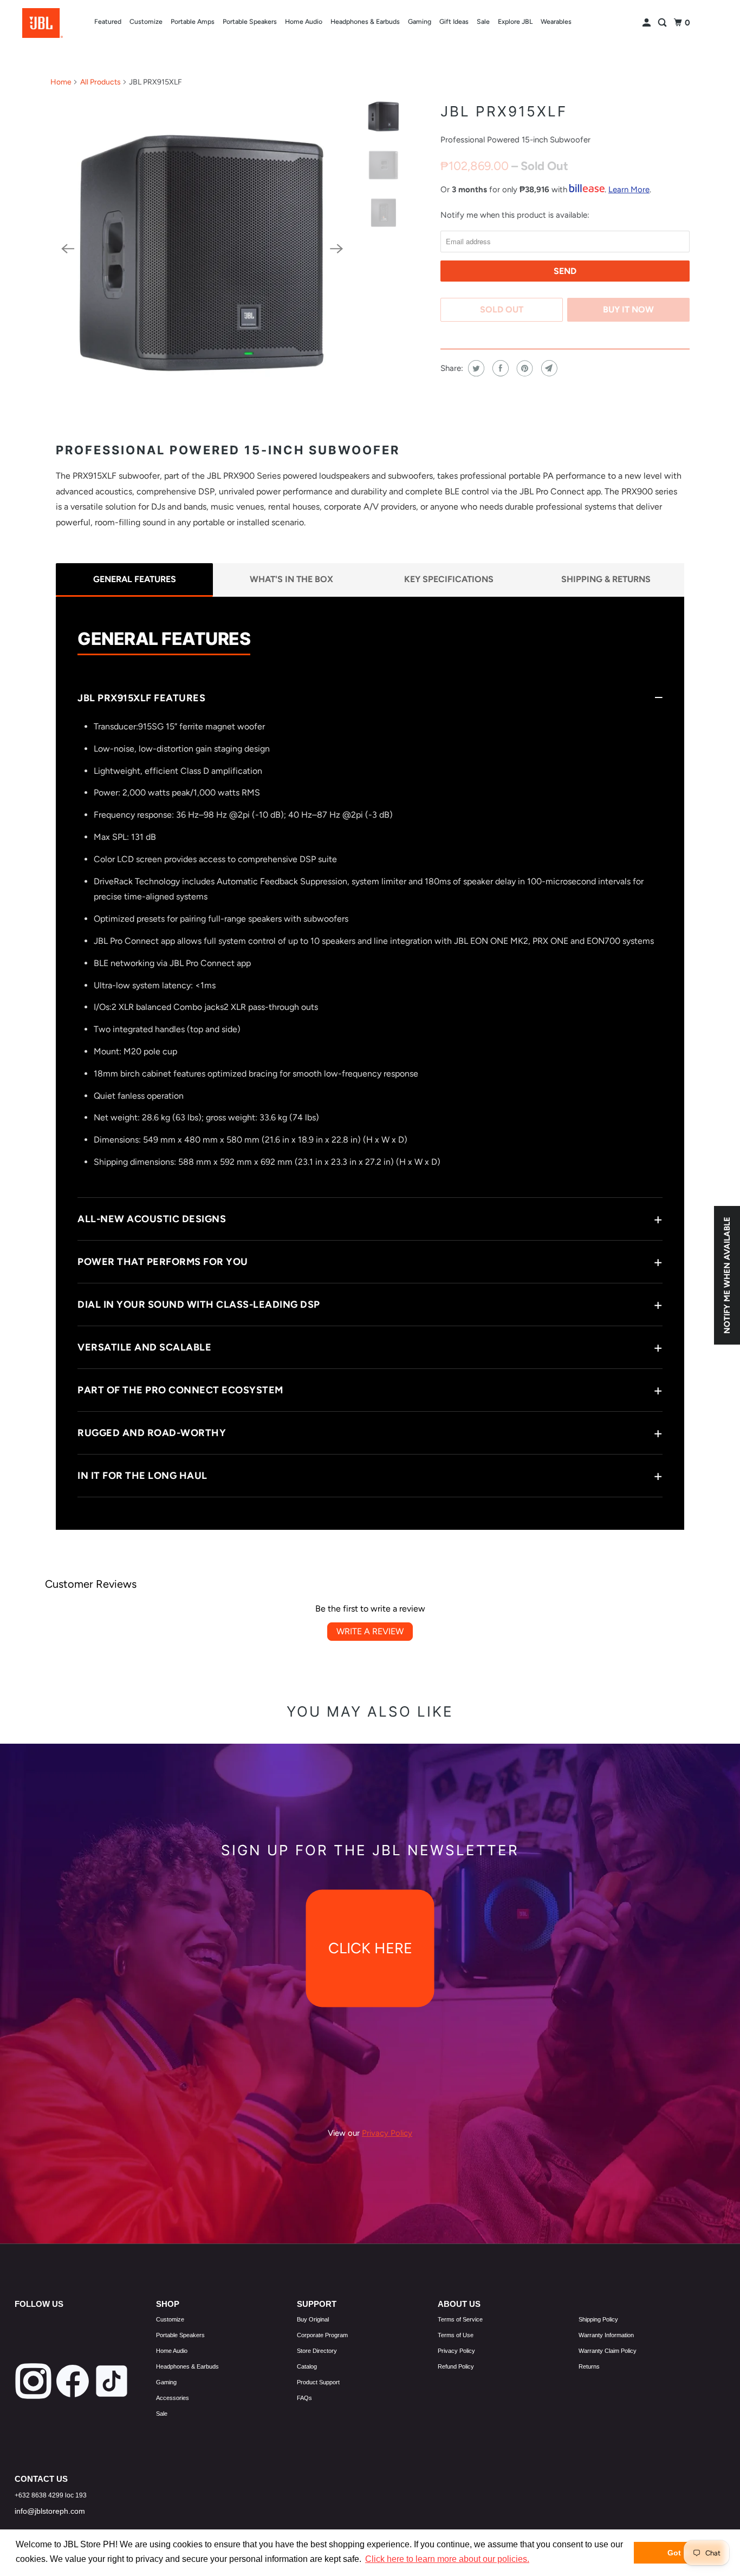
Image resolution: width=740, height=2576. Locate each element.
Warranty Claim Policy (608, 2351)
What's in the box (291, 579)
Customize (146, 21)
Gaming (420, 21)
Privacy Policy (456, 2351)
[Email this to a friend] (548, 368)
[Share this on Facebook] (499, 368)
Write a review (370, 1631)
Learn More (629, 190)
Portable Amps (193, 21)
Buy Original (313, 2319)
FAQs (304, 2398)
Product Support (318, 2382)
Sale (483, 21)
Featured (108, 21)
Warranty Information (606, 2335)
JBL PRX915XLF (504, 111)
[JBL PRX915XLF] (202, 249)
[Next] (336, 249)
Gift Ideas (454, 21)
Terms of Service (460, 2319)
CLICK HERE (370, 1949)
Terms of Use (456, 2335)
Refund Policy (456, 2366)
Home (61, 82)
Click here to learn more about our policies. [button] (447, 2559)
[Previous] (68, 249)
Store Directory (317, 2351)
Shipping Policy (598, 2319)
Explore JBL (515, 21)
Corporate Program (322, 2335)
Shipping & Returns (606, 579)
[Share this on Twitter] (475, 368)
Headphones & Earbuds (365, 21)
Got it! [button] (679, 2553)
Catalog (307, 2366)
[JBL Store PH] (43, 23)
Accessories (173, 2398)
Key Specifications (449, 579)
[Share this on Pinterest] (524, 368)
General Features (135, 579)
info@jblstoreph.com (50, 2511)
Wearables (556, 21)
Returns (589, 2366)
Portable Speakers (250, 21)
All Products (100, 82)
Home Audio (304, 21)
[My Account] (647, 23)
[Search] (663, 23)
